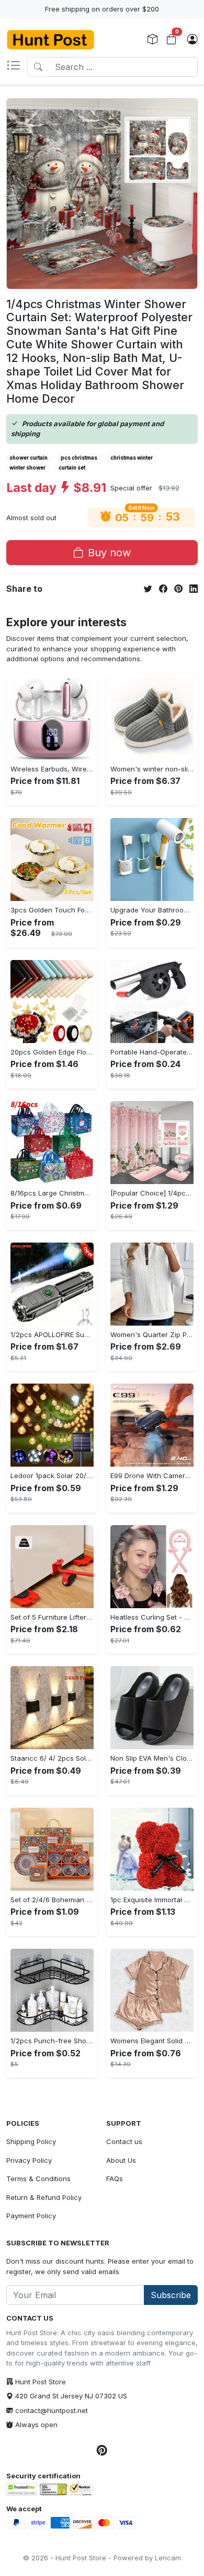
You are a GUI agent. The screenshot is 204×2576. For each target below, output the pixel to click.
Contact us (124, 2141)
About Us (121, 2160)
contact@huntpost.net (52, 2410)
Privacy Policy (29, 2160)
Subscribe (171, 2295)
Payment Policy (31, 2216)
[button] (17, 67)
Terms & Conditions (38, 2179)
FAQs (115, 2179)
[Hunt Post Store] (50, 40)
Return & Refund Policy (44, 2197)
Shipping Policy (31, 2141)
